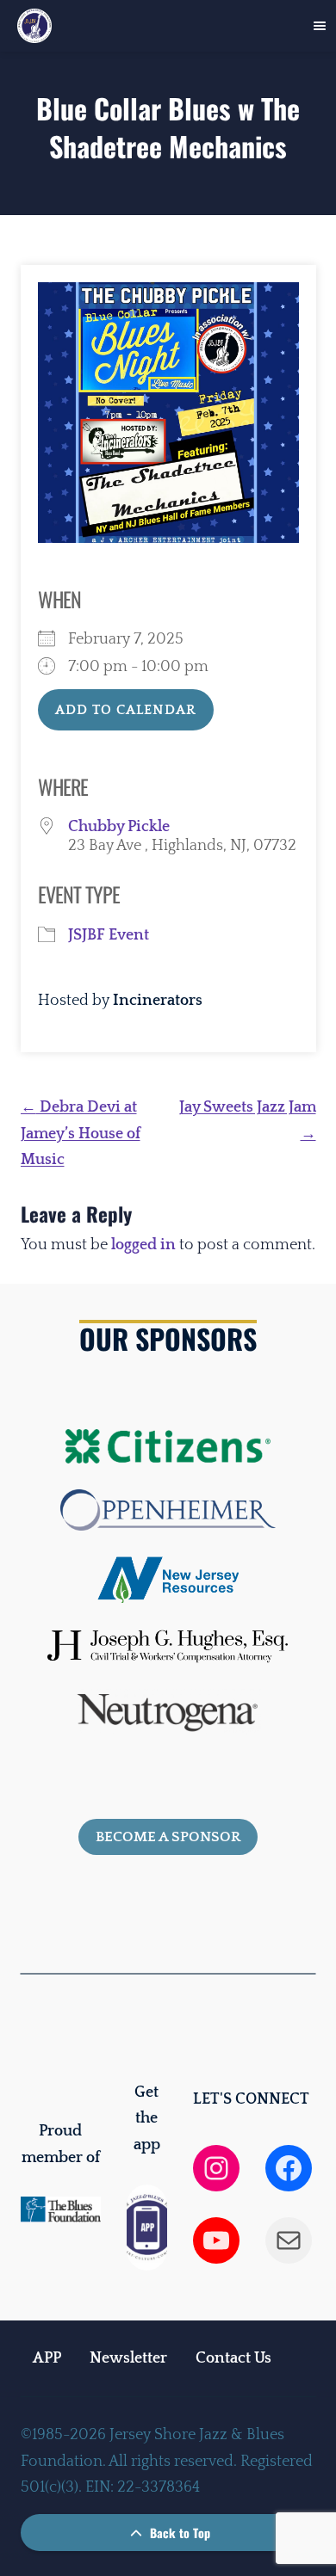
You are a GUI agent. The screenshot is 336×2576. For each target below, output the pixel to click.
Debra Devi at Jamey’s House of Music (81, 1134)
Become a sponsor (168, 1837)
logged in (143, 1245)
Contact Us (233, 2358)
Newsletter (128, 2358)
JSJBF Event (109, 935)
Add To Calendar (126, 710)
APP (47, 2358)
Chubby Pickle (119, 827)
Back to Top (178, 2533)
